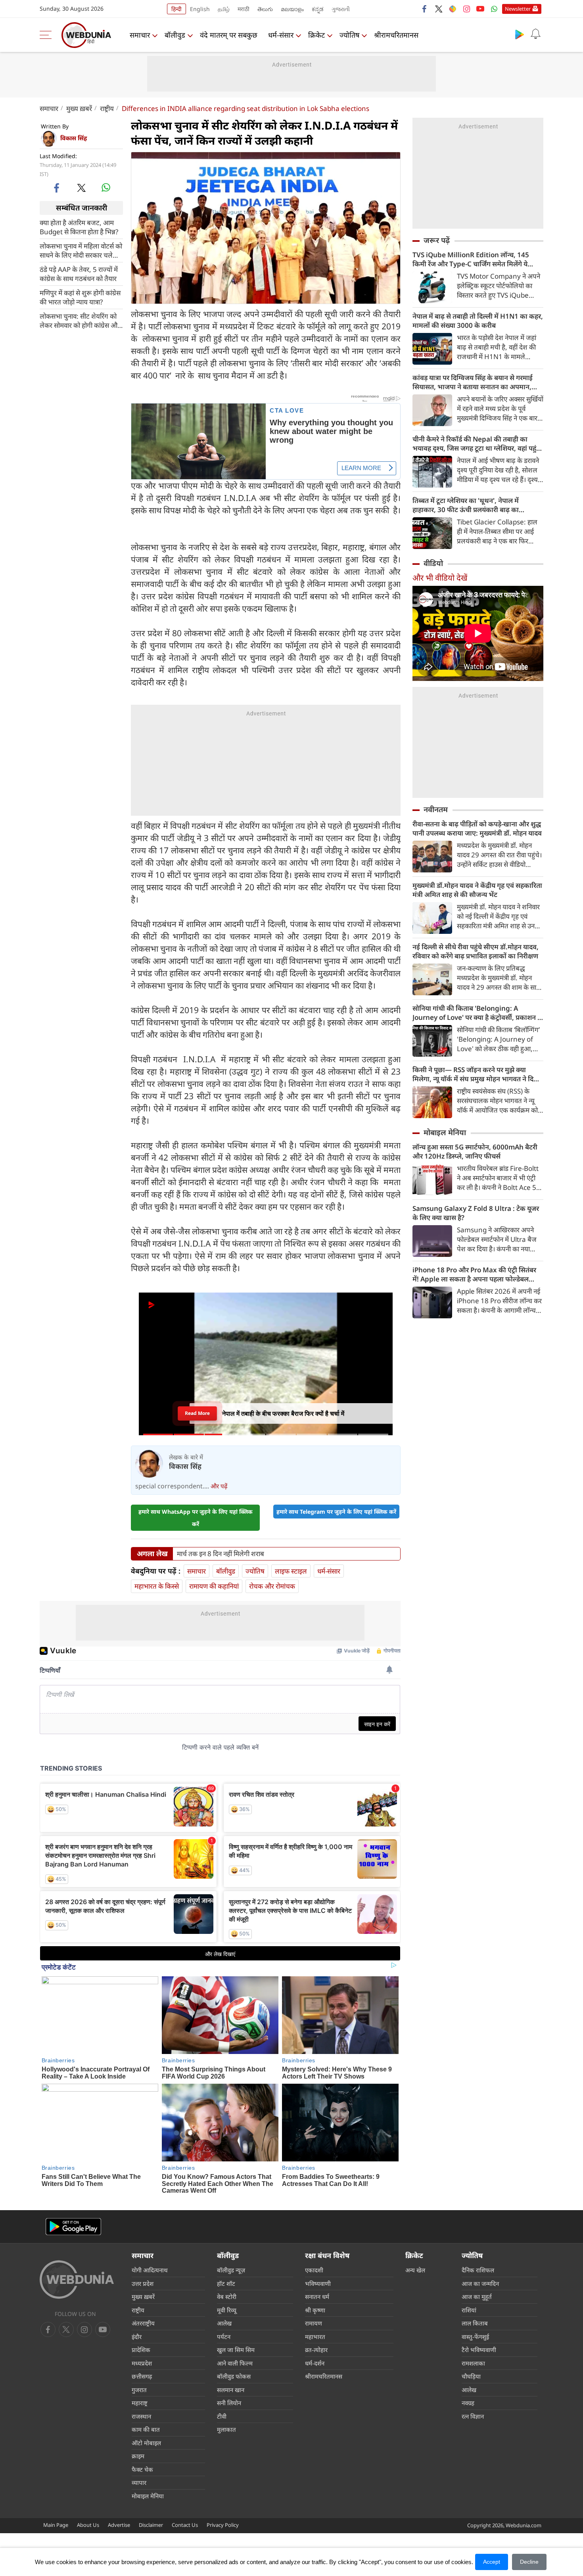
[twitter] (439, 9)
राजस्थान (141, 2416)
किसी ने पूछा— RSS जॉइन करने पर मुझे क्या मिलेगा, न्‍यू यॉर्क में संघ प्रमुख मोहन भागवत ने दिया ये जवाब (476, 1074)
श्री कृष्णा (315, 2310)
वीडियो (433, 563)
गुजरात (139, 2390)
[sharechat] (453, 9)
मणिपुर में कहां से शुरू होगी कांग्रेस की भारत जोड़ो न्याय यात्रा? (80, 297)
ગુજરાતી (341, 9)
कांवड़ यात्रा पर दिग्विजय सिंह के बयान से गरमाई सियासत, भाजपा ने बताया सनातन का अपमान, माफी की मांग (473, 382)
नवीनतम (436, 809)
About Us (88, 2525)
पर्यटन (224, 2337)
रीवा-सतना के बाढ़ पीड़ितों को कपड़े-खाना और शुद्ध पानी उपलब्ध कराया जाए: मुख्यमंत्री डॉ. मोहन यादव (477, 828)
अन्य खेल (415, 2270)
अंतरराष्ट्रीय (143, 2323)
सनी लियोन (229, 2403)
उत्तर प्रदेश (143, 2283)
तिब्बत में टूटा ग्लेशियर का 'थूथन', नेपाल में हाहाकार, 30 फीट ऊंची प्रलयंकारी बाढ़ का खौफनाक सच (466, 505)
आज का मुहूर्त (477, 2297)
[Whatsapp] (494, 9)
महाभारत (315, 2337)
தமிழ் (224, 9)
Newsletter (518, 9)
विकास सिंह (74, 138)
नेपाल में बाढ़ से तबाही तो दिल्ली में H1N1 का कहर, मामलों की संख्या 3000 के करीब (478, 321)
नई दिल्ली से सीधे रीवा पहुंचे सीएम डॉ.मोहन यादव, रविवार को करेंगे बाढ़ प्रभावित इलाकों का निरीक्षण (476, 951)
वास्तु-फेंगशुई (475, 2337)
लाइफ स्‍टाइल (291, 1571)
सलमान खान (231, 2390)
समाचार (140, 35)
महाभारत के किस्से (157, 1586)
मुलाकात (226, 2429)
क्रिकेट (316, 35)
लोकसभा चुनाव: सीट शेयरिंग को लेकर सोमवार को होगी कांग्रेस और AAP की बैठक (80, 320)
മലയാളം (292, 9)
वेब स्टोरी (227, 2297)
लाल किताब (475, 2323)
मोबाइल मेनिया (445, 1132)
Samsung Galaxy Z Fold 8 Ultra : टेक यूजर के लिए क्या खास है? (476, 1213)
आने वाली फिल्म (235, 2363)
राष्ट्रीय (107, 108)
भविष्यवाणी (318, 2283)
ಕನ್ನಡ (318, 9)
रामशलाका (473, 2363)
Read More (197, 1411)
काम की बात (146, 2429)
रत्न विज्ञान (473, 2416)
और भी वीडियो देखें (440, 578)
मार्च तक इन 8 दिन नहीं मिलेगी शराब (221, 1554)
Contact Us (185, 2525)
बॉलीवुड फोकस (234, 2376)
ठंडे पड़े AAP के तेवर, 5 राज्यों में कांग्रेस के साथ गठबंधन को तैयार (79, 273)
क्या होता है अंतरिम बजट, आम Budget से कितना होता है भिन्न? (79, 227)
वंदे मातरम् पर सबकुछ (229, 35)
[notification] (535, 34)
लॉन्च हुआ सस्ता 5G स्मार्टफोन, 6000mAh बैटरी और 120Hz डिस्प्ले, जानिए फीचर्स (475, 1151)
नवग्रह (468, 2403)
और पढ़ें (219, 1486)
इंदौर (137, 2337)
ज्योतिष (349, 35)
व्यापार (139, 2482)
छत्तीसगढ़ (142, 2376)
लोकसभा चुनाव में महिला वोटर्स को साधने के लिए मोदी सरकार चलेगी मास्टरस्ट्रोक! (81, 250)
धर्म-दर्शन (315, 2363)
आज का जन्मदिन (480, 2283)
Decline (529, 2562)
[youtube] (480, 9)
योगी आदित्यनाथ (150, 2270)
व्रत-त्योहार (316, 2350)
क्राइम (138, 2456)
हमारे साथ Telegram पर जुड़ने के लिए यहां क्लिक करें (336, 1512)
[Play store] (520, 34)
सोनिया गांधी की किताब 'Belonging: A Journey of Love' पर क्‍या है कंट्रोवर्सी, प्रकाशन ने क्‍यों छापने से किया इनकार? (477, 1013)
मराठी (244, 9)
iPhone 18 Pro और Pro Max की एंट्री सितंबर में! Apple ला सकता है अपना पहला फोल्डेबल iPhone (474, 1274)
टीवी (222, 2416)
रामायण (314, 2323)
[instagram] (466, 9)
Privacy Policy (223, 2525)
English (200, 9)
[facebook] (425, 9)
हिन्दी (176, 9)
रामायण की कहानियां (214, 1586)
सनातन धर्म (317, 2297)
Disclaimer (151, 2525)
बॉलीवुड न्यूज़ (231, 2270)
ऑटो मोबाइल (146, 2443)
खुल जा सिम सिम (236, 2350)
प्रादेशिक (141, 2350)
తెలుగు (265, 9)
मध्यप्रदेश (142, 2363)
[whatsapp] (106, 187)
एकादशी (314, 2270)
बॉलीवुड (175, 35)
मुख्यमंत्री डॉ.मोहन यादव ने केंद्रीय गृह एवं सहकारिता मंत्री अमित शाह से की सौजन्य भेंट (477, 890)
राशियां (469, 2310)
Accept (492, 2562)
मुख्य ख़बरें (79, 108)
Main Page (56, 2525)
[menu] (48, 35)
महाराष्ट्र (140, 2403)
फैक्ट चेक (142, 2469)
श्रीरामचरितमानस (396, 35)
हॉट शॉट (226, 2283)
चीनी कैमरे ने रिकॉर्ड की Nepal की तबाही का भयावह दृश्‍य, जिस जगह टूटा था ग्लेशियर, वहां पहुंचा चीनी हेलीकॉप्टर (478, 444)
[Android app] (73, 2227)
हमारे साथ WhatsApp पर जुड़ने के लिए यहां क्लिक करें (196, 1518)
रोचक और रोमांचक (272, 1586)
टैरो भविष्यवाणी (479, 2350)
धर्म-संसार (281, 35)
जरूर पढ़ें (437, 240)
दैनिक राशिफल (478, 2270)
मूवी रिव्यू (227, 2310)
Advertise (119, 2525)
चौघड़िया (471, 2376)
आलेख (224, 2323)
